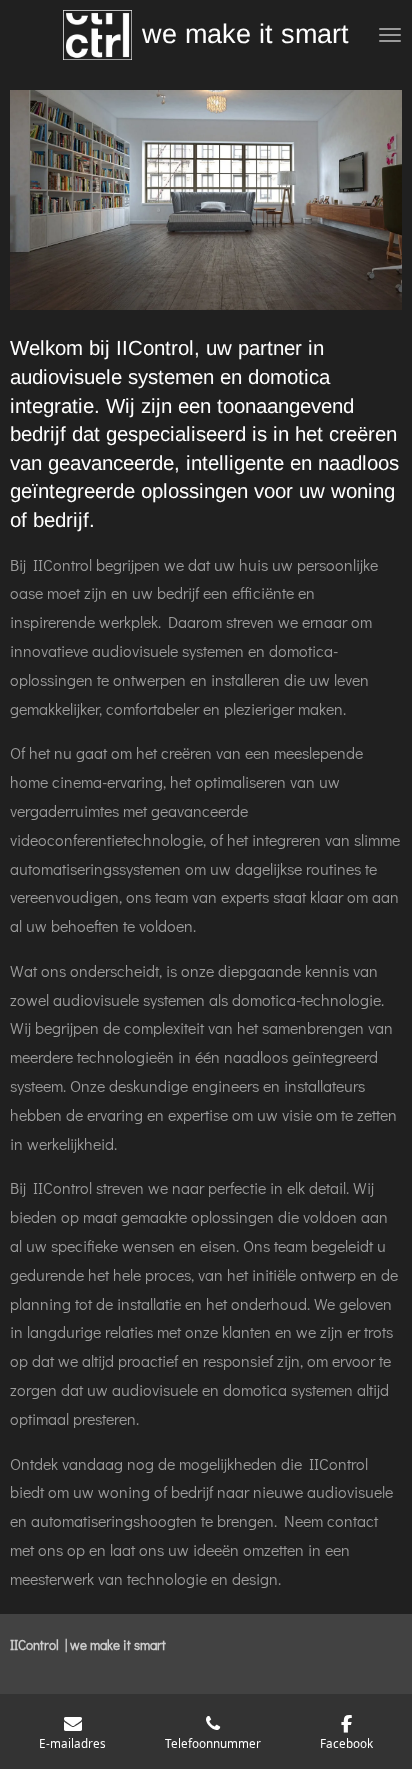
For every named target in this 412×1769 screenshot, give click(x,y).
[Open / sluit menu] (390, 35)
